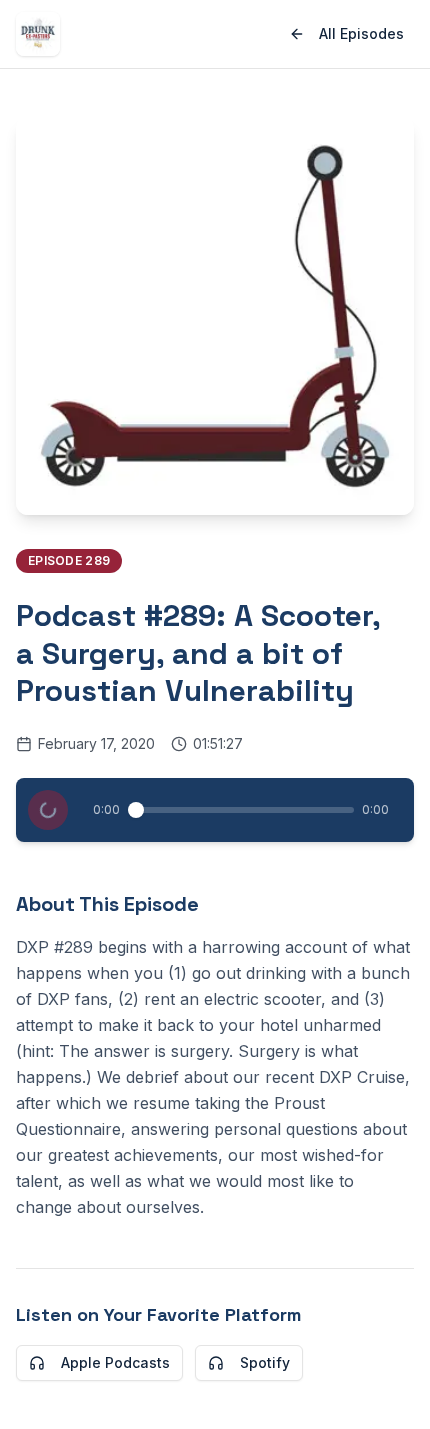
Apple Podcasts (115, 1362)
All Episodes (361, 33)
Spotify (265, 1362)
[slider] (136, 810)
